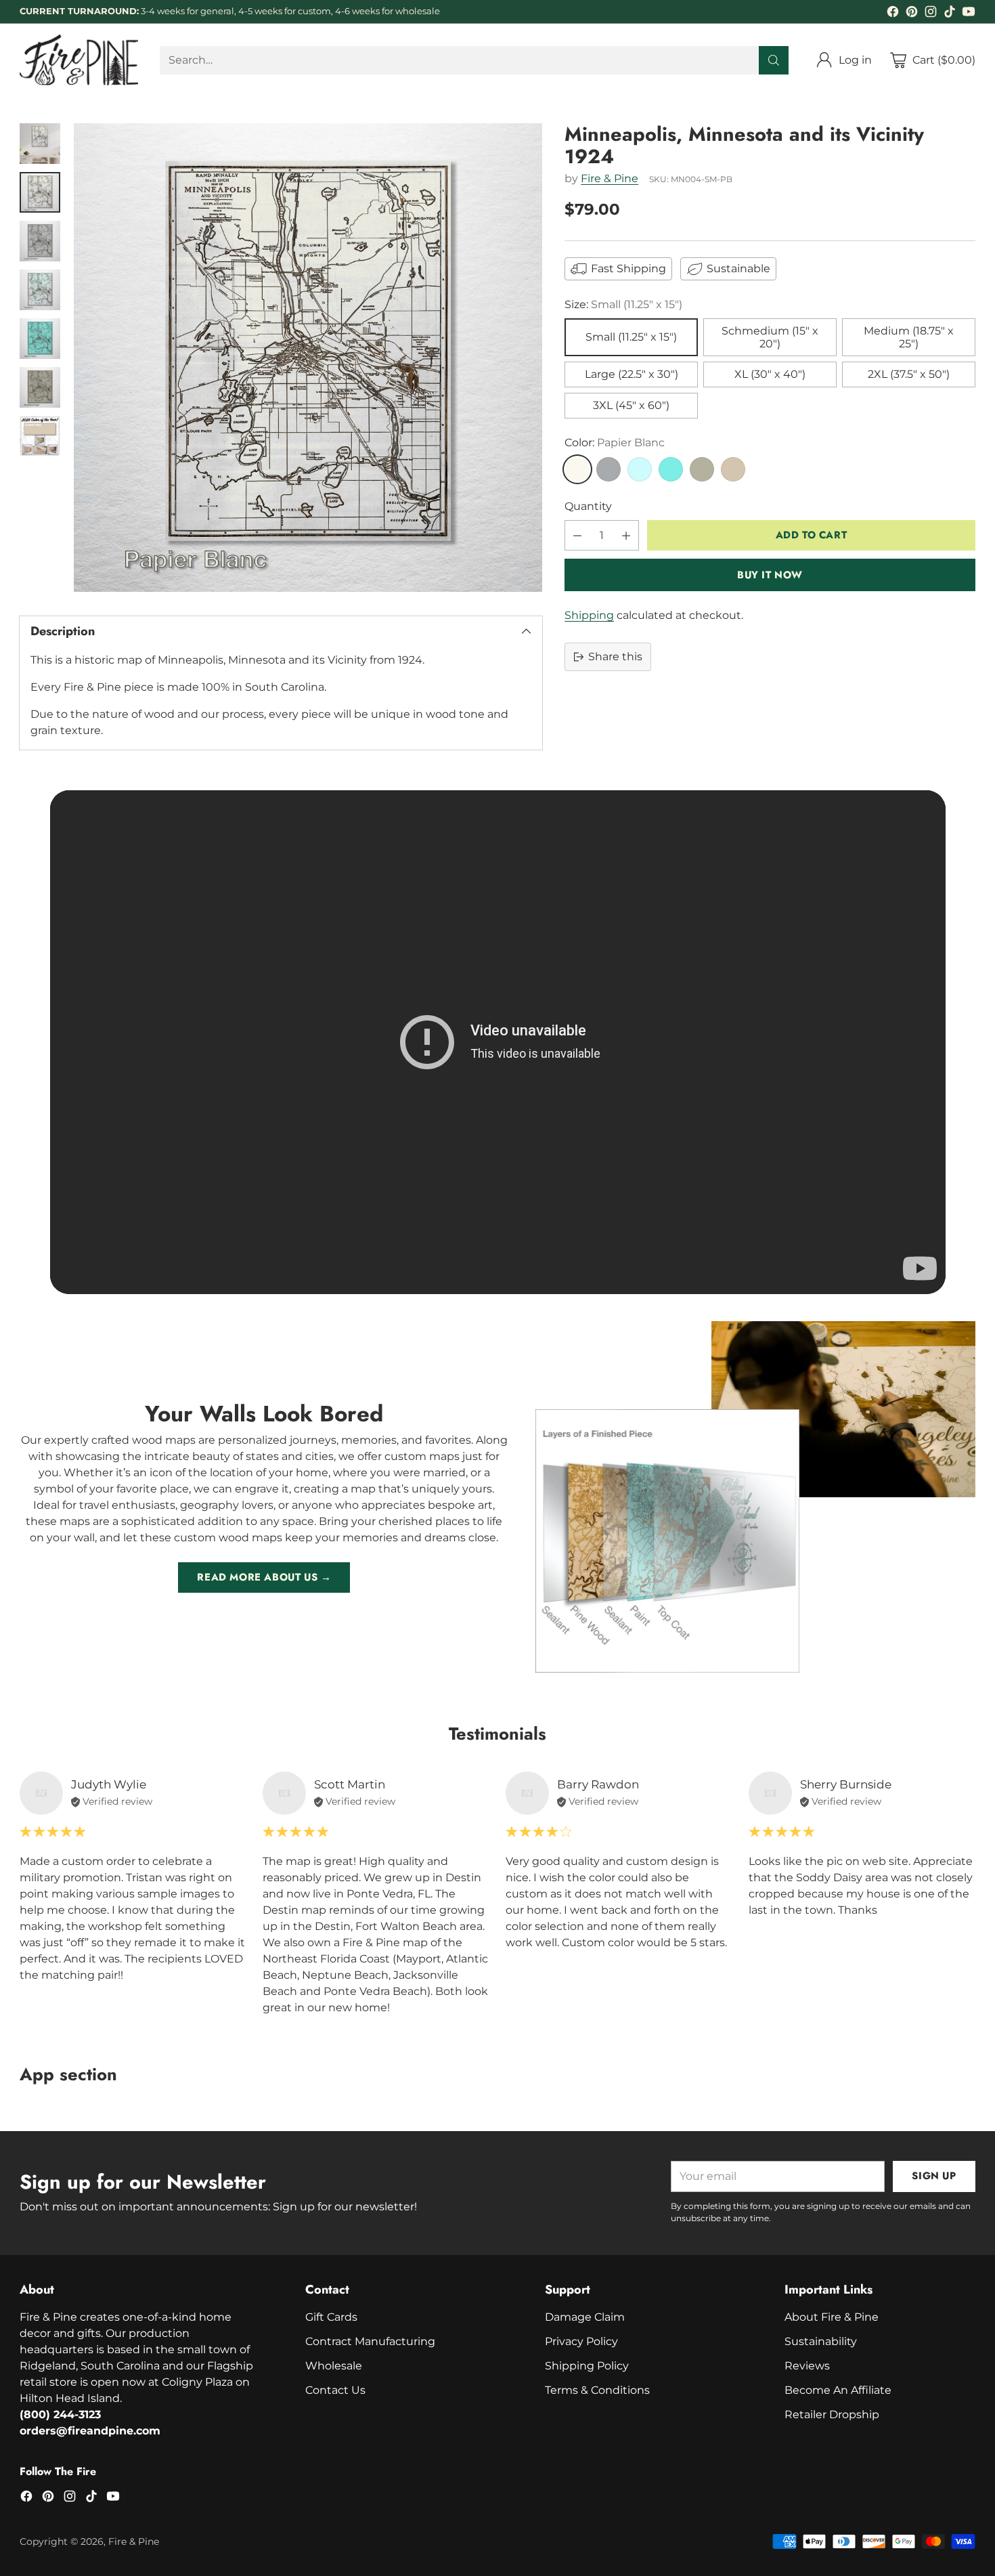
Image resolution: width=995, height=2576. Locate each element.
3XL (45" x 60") (631, 406)
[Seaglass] (640, 469)
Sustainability (821, 2341)
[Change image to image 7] (40, 436)
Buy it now (770, 575)
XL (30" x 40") (770, 375)
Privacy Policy (581, 2341)
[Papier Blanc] (577, 469)
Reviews (807, 2366)
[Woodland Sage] (702, 469)
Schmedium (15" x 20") (770, 337)
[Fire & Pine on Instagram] (931, 14)
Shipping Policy (587, 2366)
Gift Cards (331, 2317)
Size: (623, 304)
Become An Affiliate (838, 2390)
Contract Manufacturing (370, 2341)
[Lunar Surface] (609, 469)
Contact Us (335, 2390)
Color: (615, 443)
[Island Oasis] (671, 469)
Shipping (589, 615)
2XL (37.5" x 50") (909, 375)
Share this (615, 657)
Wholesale (334, 2366)
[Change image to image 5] (40, 339)
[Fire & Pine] (79, 60)
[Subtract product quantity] (577, 535)
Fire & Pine (610, 179)
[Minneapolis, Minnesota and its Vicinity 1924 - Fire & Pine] (308, 358)
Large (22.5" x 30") (632, 375)
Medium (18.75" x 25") (909, 337)
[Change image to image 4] (40, 290)
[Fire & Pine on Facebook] (893, 14)
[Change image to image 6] (40, 387)
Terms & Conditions (597, 2390)
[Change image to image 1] (40, 144)
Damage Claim (585, 2317)
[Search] (774, 60)
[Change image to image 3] (40, 241)
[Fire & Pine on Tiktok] (950, 14)
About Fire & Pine (832, 2317)
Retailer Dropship (832, 2414)
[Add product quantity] (626, 535)
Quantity (588, 506)
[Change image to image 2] (40, 192)
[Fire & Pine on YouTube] (969, 14)
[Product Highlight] (498, 1042)
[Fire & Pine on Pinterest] (912, 14)
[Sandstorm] (733, 469)
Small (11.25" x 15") (631, 338)
